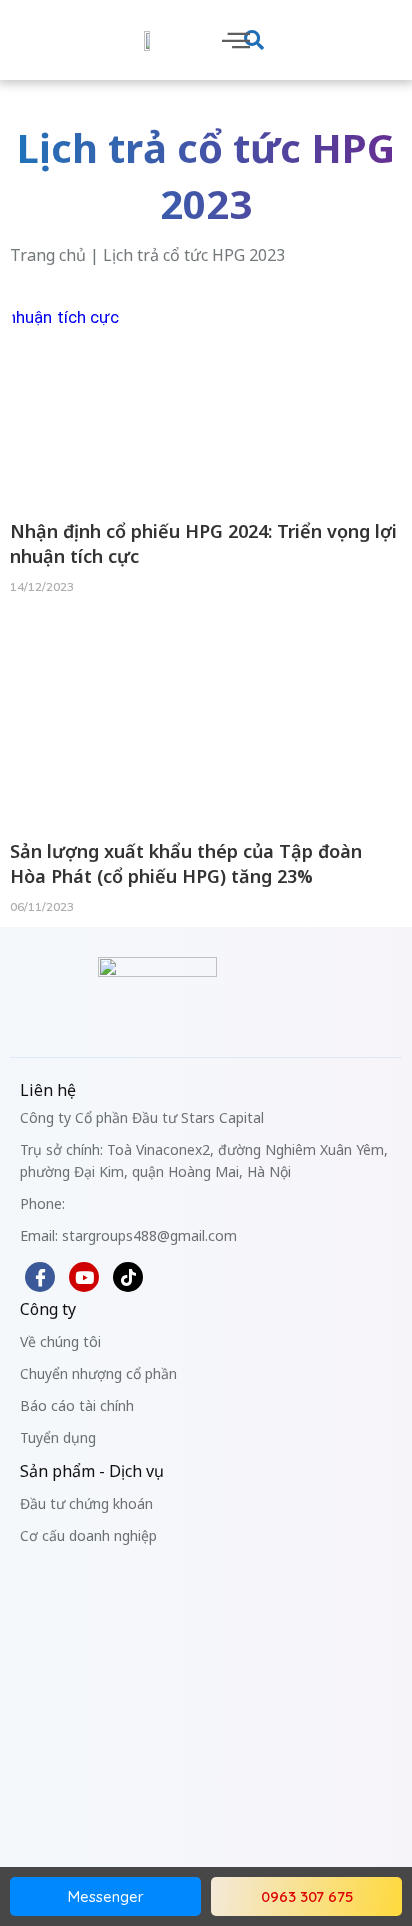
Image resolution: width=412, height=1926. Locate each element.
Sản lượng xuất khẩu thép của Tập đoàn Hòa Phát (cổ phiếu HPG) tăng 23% (186, 863)
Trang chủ (48, 255)
